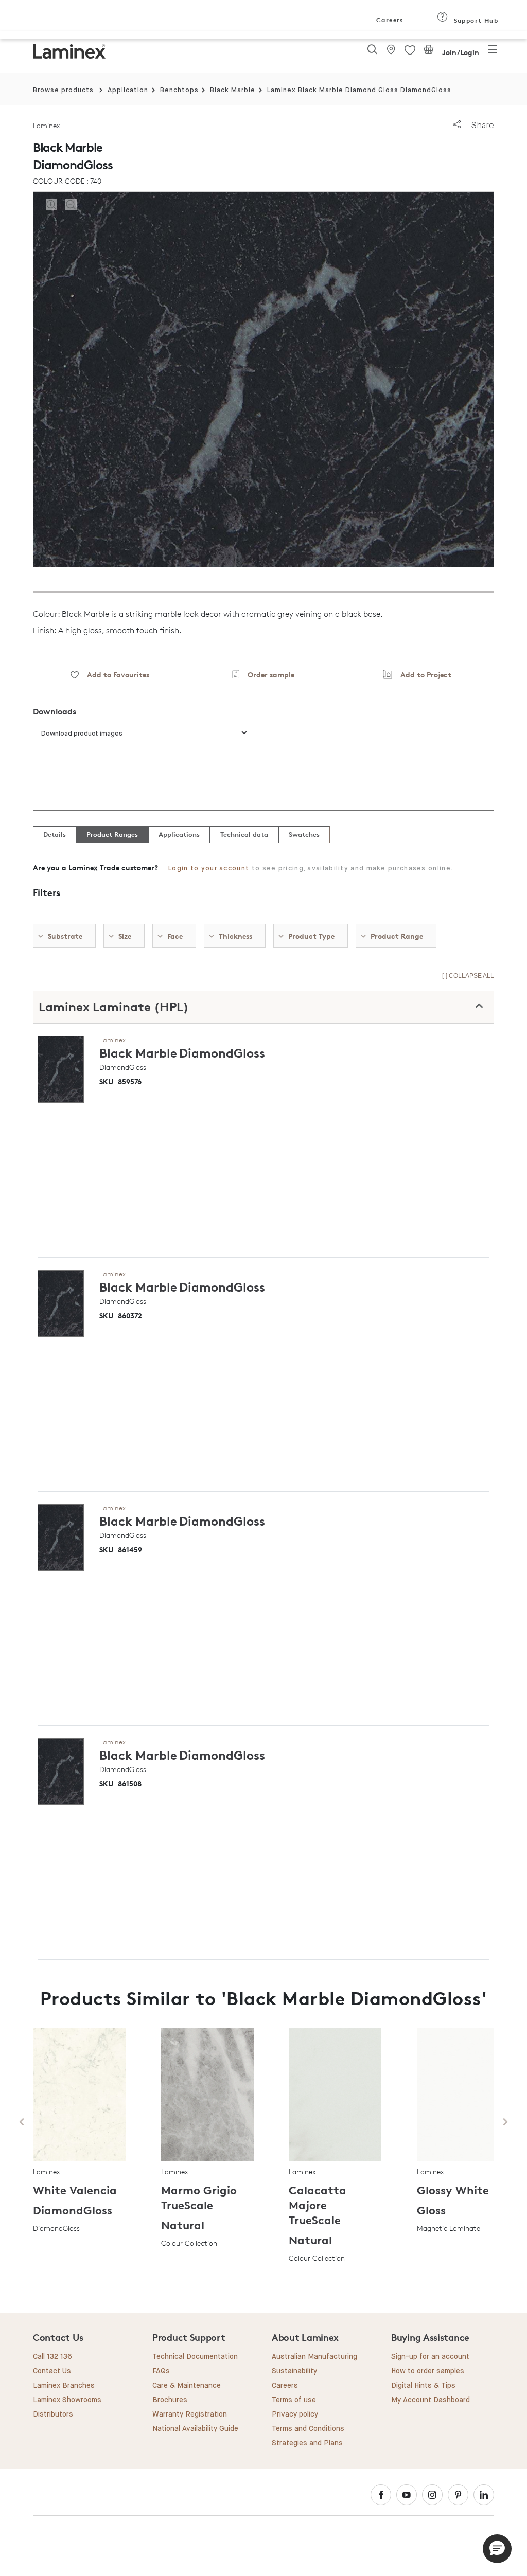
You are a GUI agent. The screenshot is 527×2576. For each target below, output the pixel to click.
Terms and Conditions (308, 2429)
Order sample (267, 675)
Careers (389, 20)
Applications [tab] (179, 834)
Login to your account (209, 869)
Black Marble (233, 90)
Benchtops (179, 90)
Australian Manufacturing (314, 2357)
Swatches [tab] (304, 834)
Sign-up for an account (430, 2357)
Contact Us (52, 2371)
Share (481, 125)
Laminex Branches (64, 2386)
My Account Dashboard (431, 2400)
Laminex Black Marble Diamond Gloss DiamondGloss (359, 90)
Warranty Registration (190, 2414)
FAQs (161, 2371)
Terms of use (294, 2400)
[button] (497, 2549)
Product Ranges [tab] (112, 834)
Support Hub (475, 20)
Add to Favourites (114, 675)
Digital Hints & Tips (423, 2386)
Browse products (63, 90)
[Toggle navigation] (493, 52)
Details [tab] (55, 834)
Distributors (53, 2414)
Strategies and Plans (307, 2443)
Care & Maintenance (187, 2386)
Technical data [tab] (244, 834)
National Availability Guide (195, 2429)
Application (128, 90)
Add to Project (422, 675)
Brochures (170, 2400)
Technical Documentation (195, 2357)
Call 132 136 (52, 2357)
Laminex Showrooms (67, 2400)
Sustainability (294, 2371)
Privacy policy (295, 2414)
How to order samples (428, 2371)
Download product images (82, 734)
